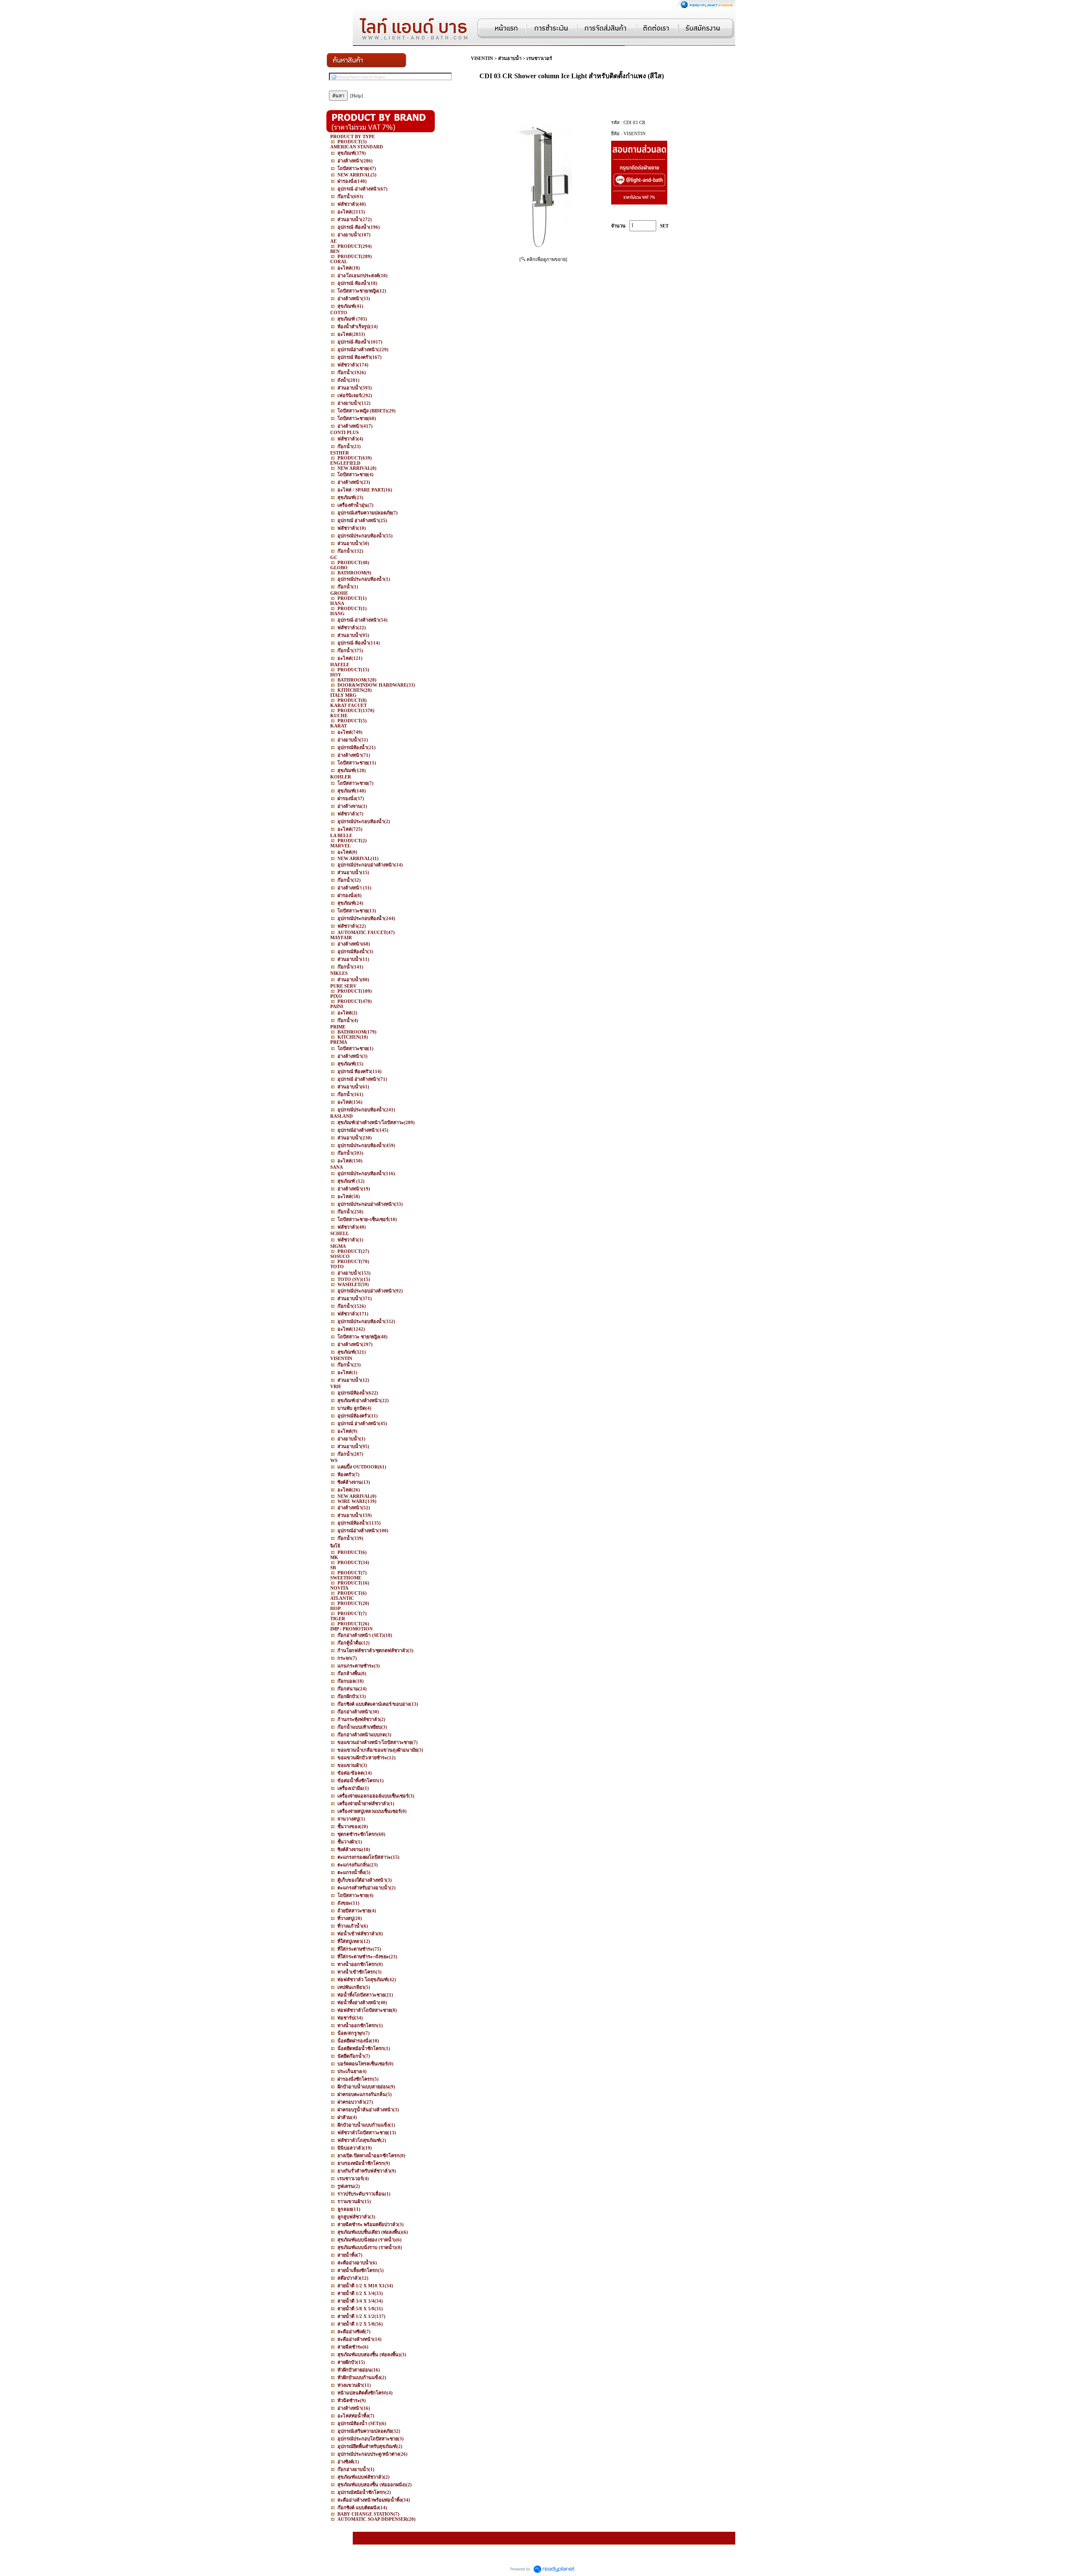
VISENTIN (482, 58)
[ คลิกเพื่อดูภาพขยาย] (543, 259)
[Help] (357, 96)
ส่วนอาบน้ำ (510, 58)
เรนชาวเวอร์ (539, 58)
